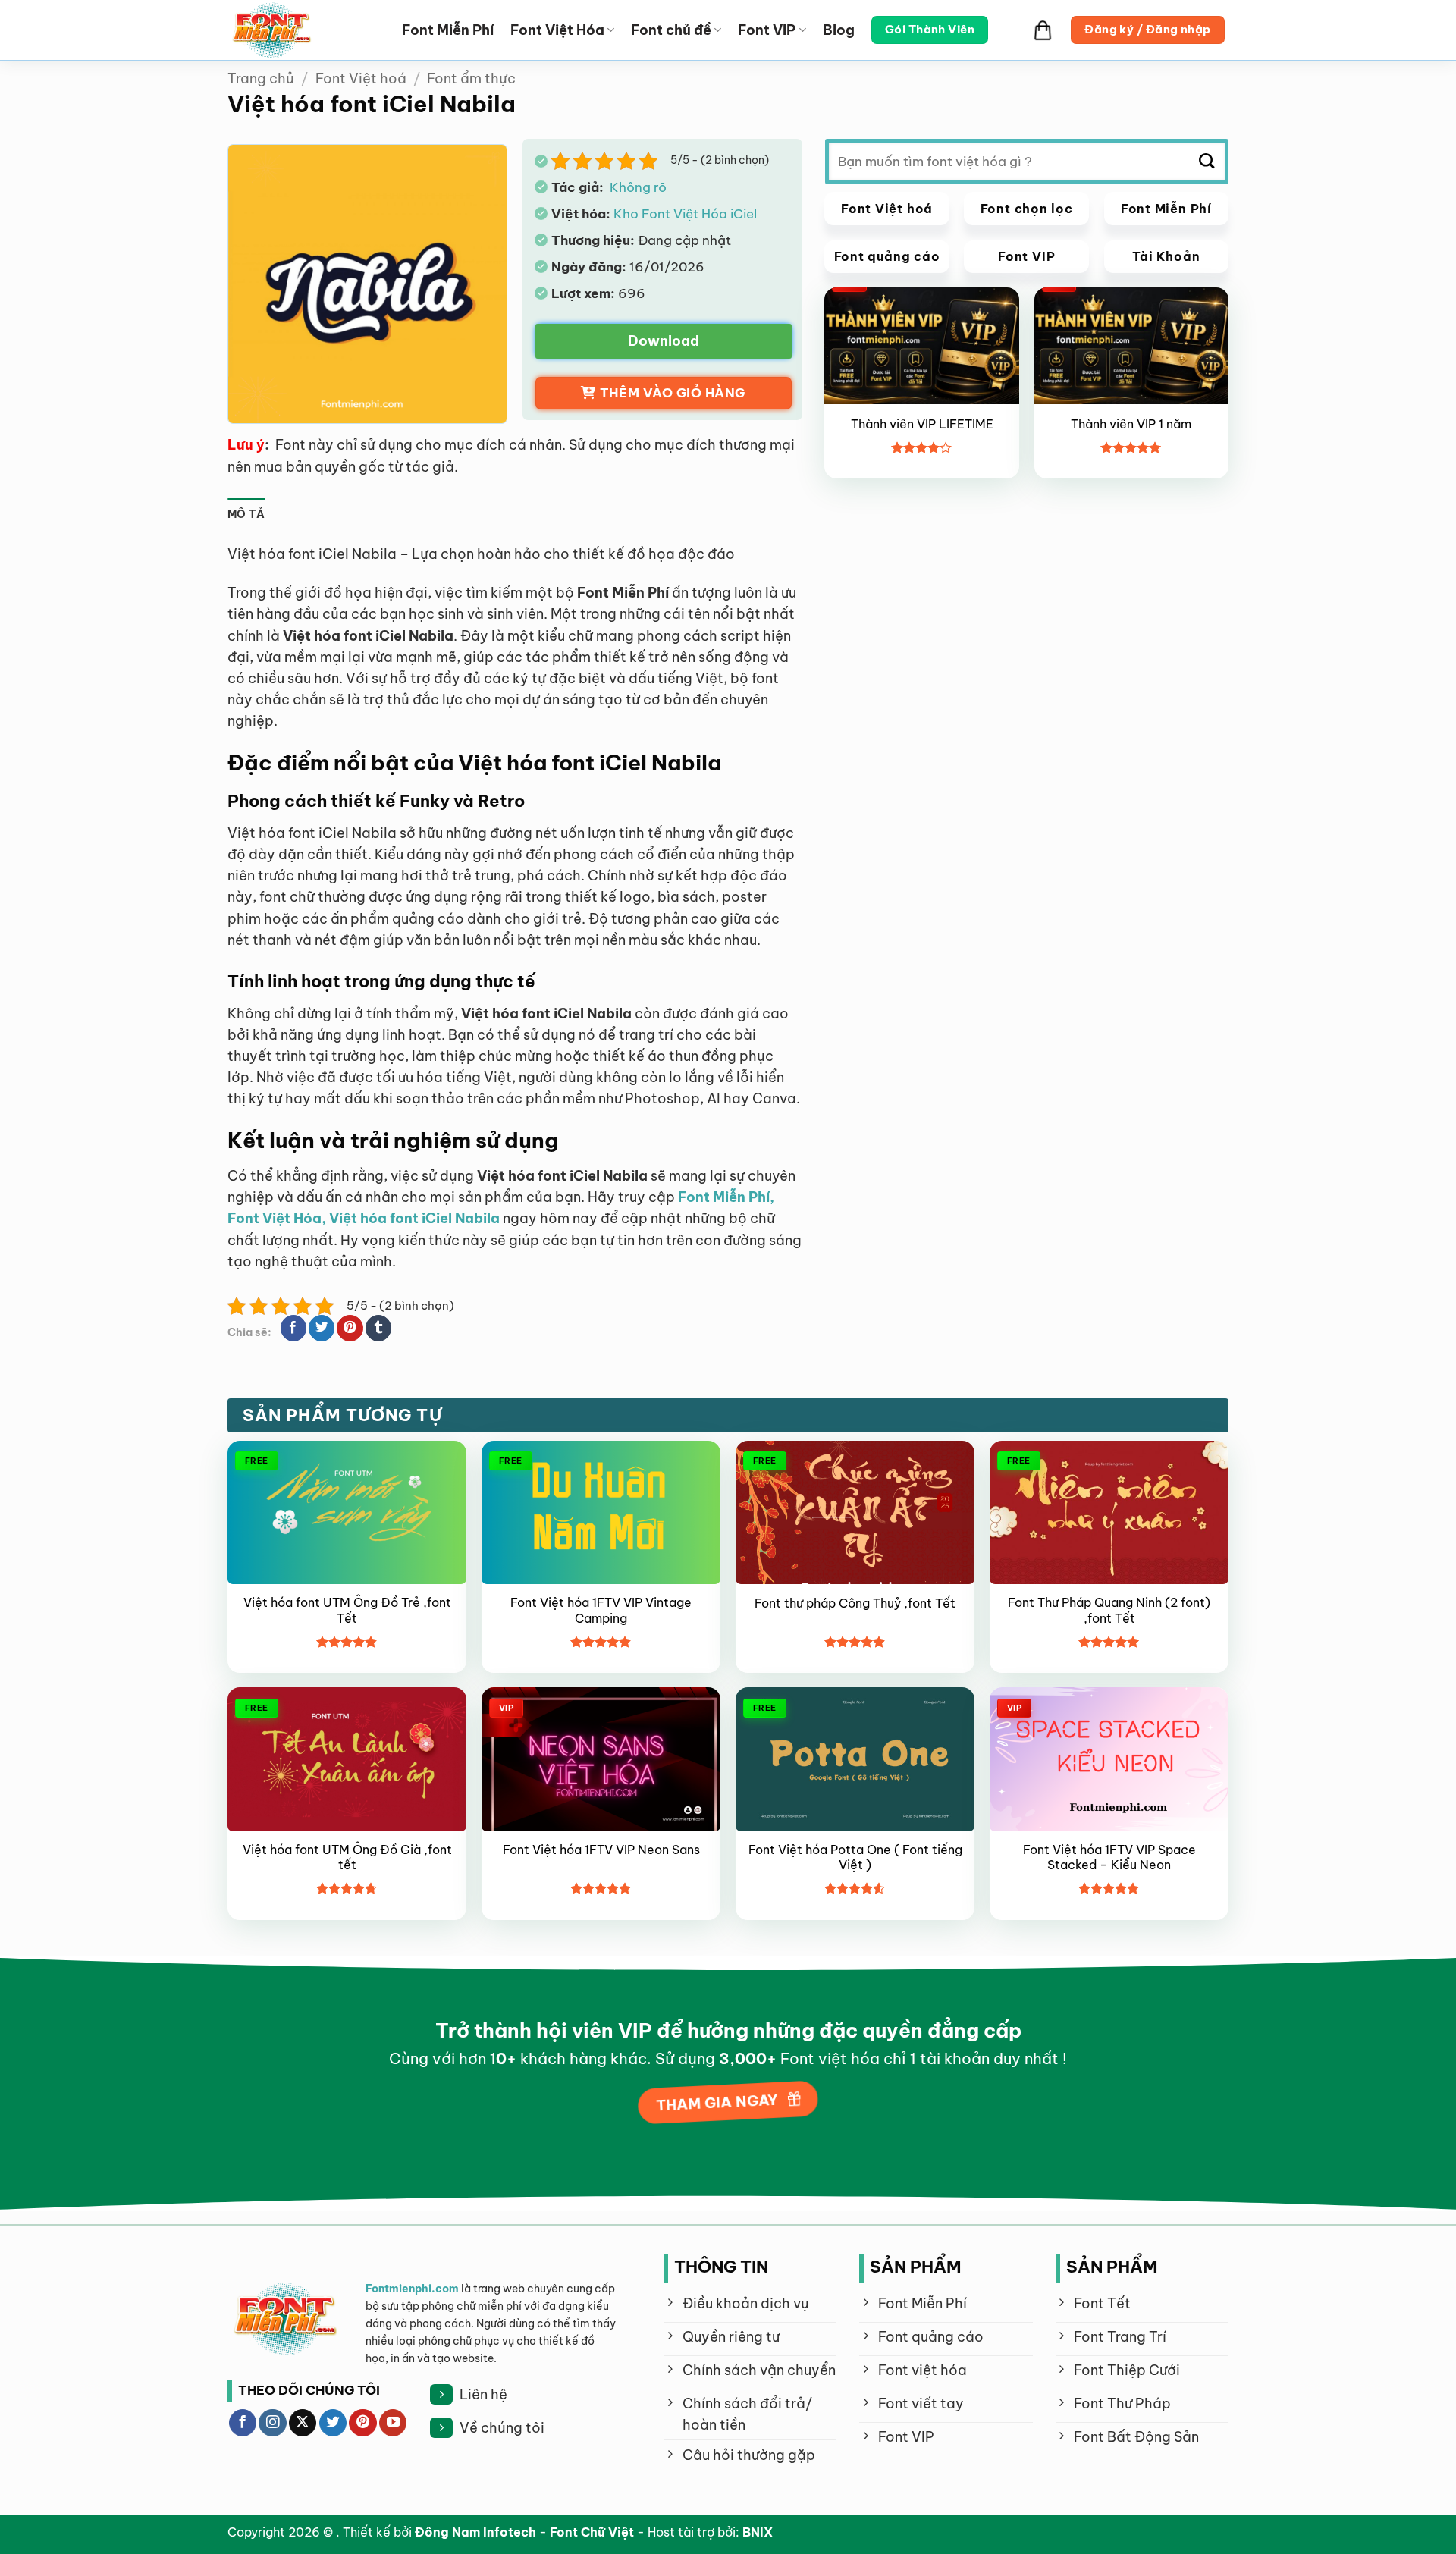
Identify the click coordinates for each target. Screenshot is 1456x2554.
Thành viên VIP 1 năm (1131, 423)
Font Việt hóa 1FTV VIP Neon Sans (601, 1850)
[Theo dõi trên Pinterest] (362, 2423)
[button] (1043, 30)
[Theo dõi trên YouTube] (393, 2423)
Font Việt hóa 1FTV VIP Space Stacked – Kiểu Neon (1109, 1857)
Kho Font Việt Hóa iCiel (685, 213)
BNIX (758, 2532)
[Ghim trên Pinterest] (350, 1328)
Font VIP (767, 30)
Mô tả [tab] (246, 514)
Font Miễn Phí (448, 30)
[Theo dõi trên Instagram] (272, 2423)
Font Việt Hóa (557, 30)
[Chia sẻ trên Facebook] (293, 1328)
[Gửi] (1207, 162)
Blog (839, 30)
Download (664, 341)
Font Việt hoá (361, 78)
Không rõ (637, 187)
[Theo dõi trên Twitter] (333, 2423)
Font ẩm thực (471, 78)
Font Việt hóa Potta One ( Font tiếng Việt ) (855, 1857)
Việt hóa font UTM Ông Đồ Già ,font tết (347, 1857)
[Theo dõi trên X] (303, 2423)
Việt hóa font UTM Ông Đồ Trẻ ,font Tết (347, 1610)
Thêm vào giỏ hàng (673, 393)
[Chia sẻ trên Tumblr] (378, 1328)
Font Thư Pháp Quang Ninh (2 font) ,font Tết (1109, 1610)
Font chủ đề (671, 30)
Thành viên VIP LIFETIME (922, 423)
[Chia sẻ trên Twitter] (322, 1328)
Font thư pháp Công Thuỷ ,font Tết (855, 1603)
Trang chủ (261, 78)
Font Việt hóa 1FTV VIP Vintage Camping (601, 1610)
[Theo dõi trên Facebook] (243, 2423)
